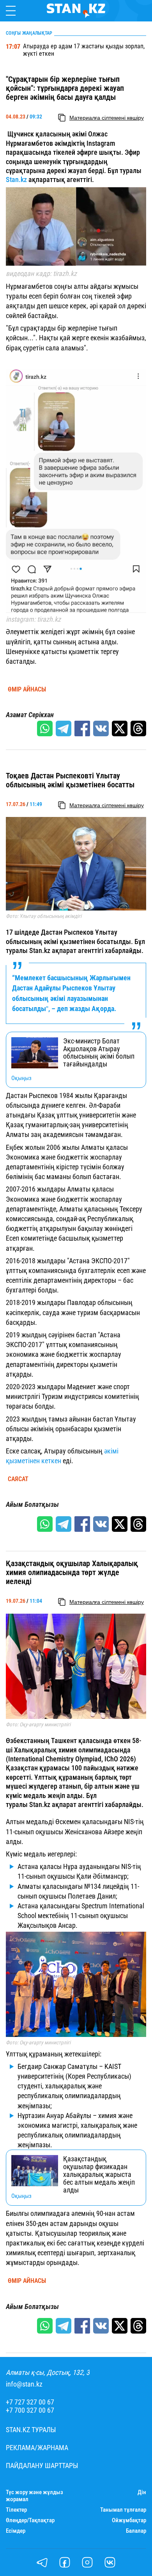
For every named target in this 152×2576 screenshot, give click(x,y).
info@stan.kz (24, 2384)
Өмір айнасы (27, 690)
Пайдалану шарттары (42, 2466)
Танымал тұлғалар (123, 2510)
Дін (142, 2492)
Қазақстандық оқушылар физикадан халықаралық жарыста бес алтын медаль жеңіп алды (99, 2174)
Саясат (18, 1479)
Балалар (136, 2531)
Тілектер (16, 2510)
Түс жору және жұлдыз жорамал (34, 2496)
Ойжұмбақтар (129, 2520)
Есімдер (16, 2531)
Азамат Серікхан (30, 715)
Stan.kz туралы (31, 2430)
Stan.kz (16, 179)
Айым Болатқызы (32, 1505)
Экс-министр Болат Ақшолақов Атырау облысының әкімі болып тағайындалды (99, 1053)
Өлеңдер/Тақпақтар (30, 2520)
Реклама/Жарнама (37, 2448)
